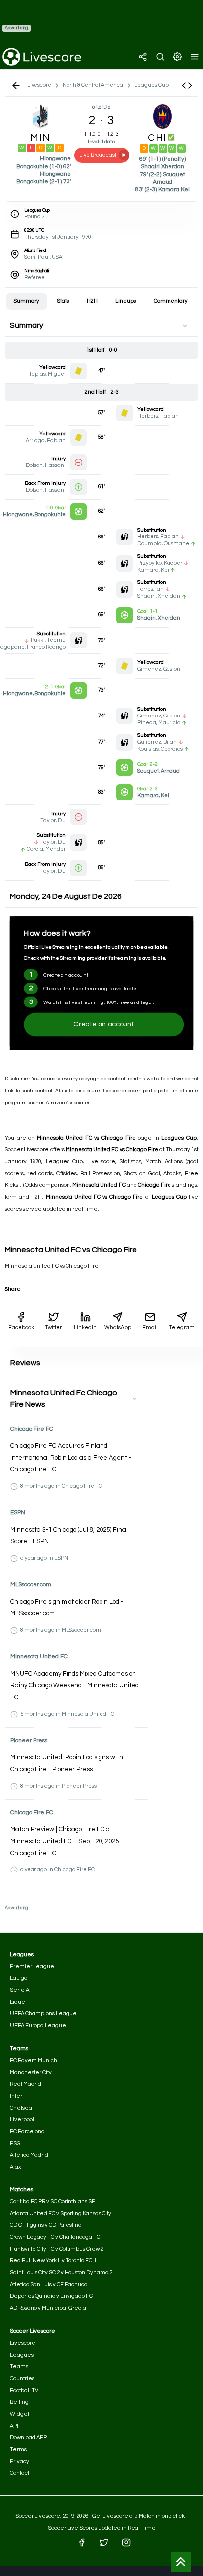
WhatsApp (118, 1328)
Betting (19, 2402)
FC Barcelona (27, 2131)
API (14, 2426)
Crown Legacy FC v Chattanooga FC (55, 2237)
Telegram (182, 1328)
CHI (158, 138)
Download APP (28, 2438)
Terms (18, 2450)
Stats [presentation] (63, 301)
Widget (19, 2414)
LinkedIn (85, 1328)
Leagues (22, 2355)
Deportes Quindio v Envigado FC (51, 2296)
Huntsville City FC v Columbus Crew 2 (57, 2249)
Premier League (32, 1966)
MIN (40, 138)
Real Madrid (26, 2084)
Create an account (104, 1024)
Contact (19, 2473)
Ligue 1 (19, 2002)
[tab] (27, 301)
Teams (19, 2367)
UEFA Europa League (38, 2025)
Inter (16, 2096)
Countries (22, 2379)
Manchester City (31, 2072)
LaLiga (19, 1978)
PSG (15, 2143)
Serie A (19, 1990)
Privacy (19, 2461)
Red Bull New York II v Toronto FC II (53, 2261)
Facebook (21, 1328)
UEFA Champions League (43, 2014)
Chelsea (21, 2108)
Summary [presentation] (27, 301)
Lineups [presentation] (126, 301)
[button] (187, 86)
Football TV (24, 2390)
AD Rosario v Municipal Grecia (48, 2308)
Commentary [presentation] (171, 301)
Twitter (53, 1328)
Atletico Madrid (29, 2155)
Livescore (23, 2343)
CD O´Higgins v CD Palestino (46, 2225)
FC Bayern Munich (34, 2060)
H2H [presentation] (92, 301)
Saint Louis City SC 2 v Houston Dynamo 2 (61, 2272)
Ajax (15, 2167)
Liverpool (22, 2120)
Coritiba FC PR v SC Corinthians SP (52, 2201)
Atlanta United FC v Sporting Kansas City (61, 2213)
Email (150, 1328)
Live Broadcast (98, 155)
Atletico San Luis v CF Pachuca (49, 2284)
